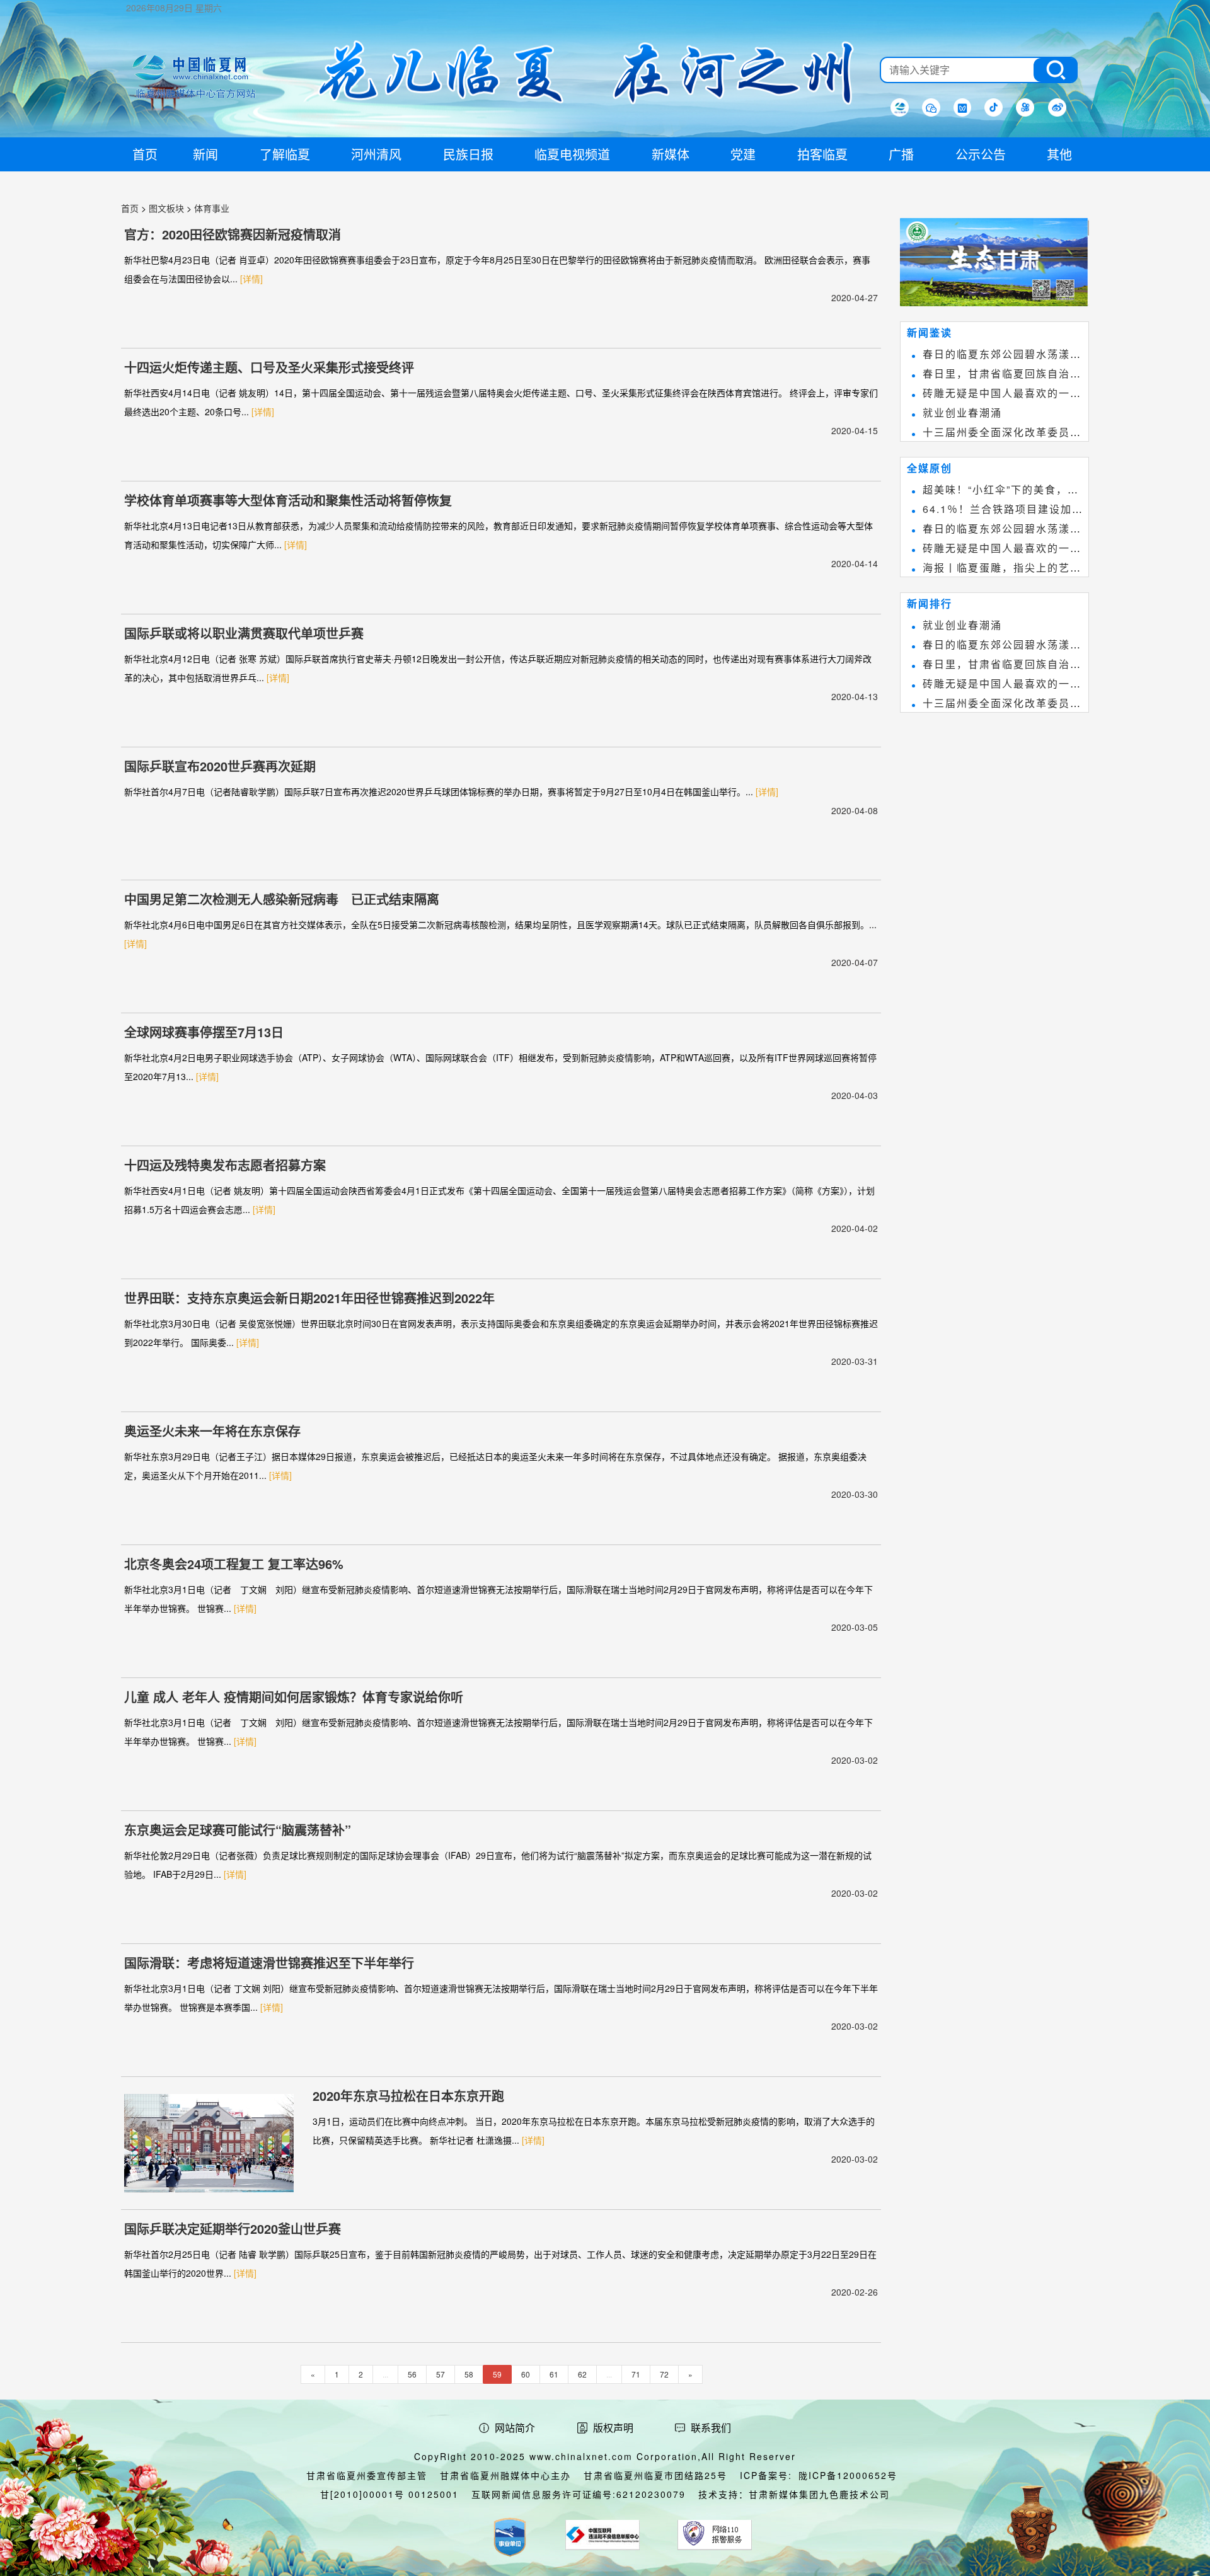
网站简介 (515, 2428)
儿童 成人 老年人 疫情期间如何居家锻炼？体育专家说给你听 (294, 1697)
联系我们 (711, 2428)
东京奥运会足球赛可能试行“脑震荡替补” (238, 1830)
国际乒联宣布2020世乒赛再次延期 (220, 766)
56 (412, 2374)
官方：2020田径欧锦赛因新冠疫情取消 (233, 234)
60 (526, 2374)
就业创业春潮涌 (962, 412)
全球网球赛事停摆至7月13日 (204, 1032)
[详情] (251, 279)
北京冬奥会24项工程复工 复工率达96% (234, 1564)
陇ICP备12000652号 (848, 2475)
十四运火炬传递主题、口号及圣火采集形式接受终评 (269, 367)
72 (664, 2374)
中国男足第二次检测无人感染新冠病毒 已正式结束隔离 (282, 899)
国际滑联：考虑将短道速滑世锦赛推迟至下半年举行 (269, 1963)
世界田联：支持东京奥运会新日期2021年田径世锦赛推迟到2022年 (309, 1298)
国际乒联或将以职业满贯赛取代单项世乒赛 (244, 633)
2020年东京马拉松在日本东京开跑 (408, 2096)
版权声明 (613, 2428)
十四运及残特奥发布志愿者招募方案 (225, 1165)
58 (469, 2374)
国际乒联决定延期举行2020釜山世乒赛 (233, 2228)
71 (636, 2374)
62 (582, 2374)
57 (441, 2374)
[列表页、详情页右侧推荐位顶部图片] (994, 265)
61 (554, 2374)
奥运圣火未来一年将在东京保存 (212, 1431)
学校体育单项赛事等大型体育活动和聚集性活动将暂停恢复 (288, 500)
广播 (901, 154)
